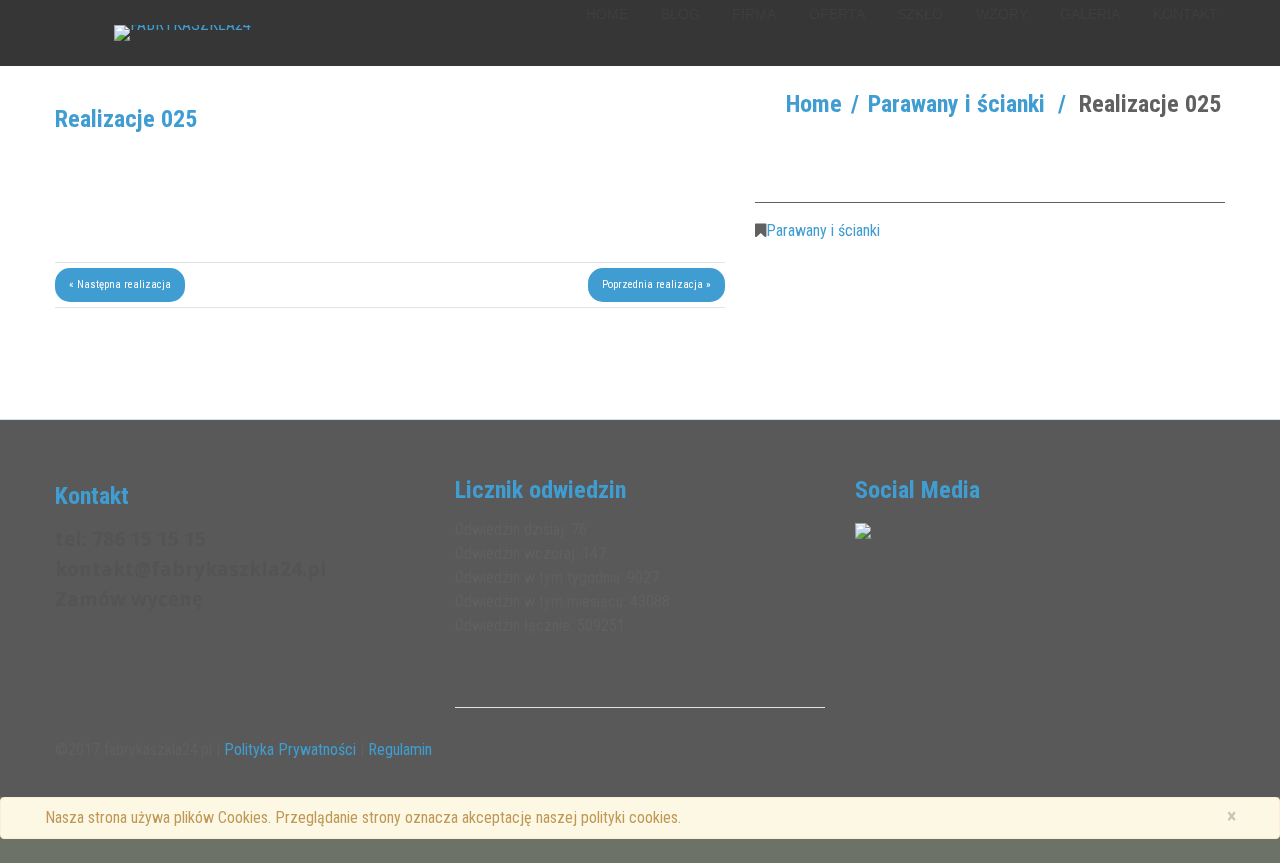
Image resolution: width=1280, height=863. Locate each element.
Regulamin (400, 749)
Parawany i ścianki (956, 104)
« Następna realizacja (120, 284)
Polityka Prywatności (290, 749)
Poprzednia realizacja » (656, 284)
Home (814, 104)
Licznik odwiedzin (540, 490)
